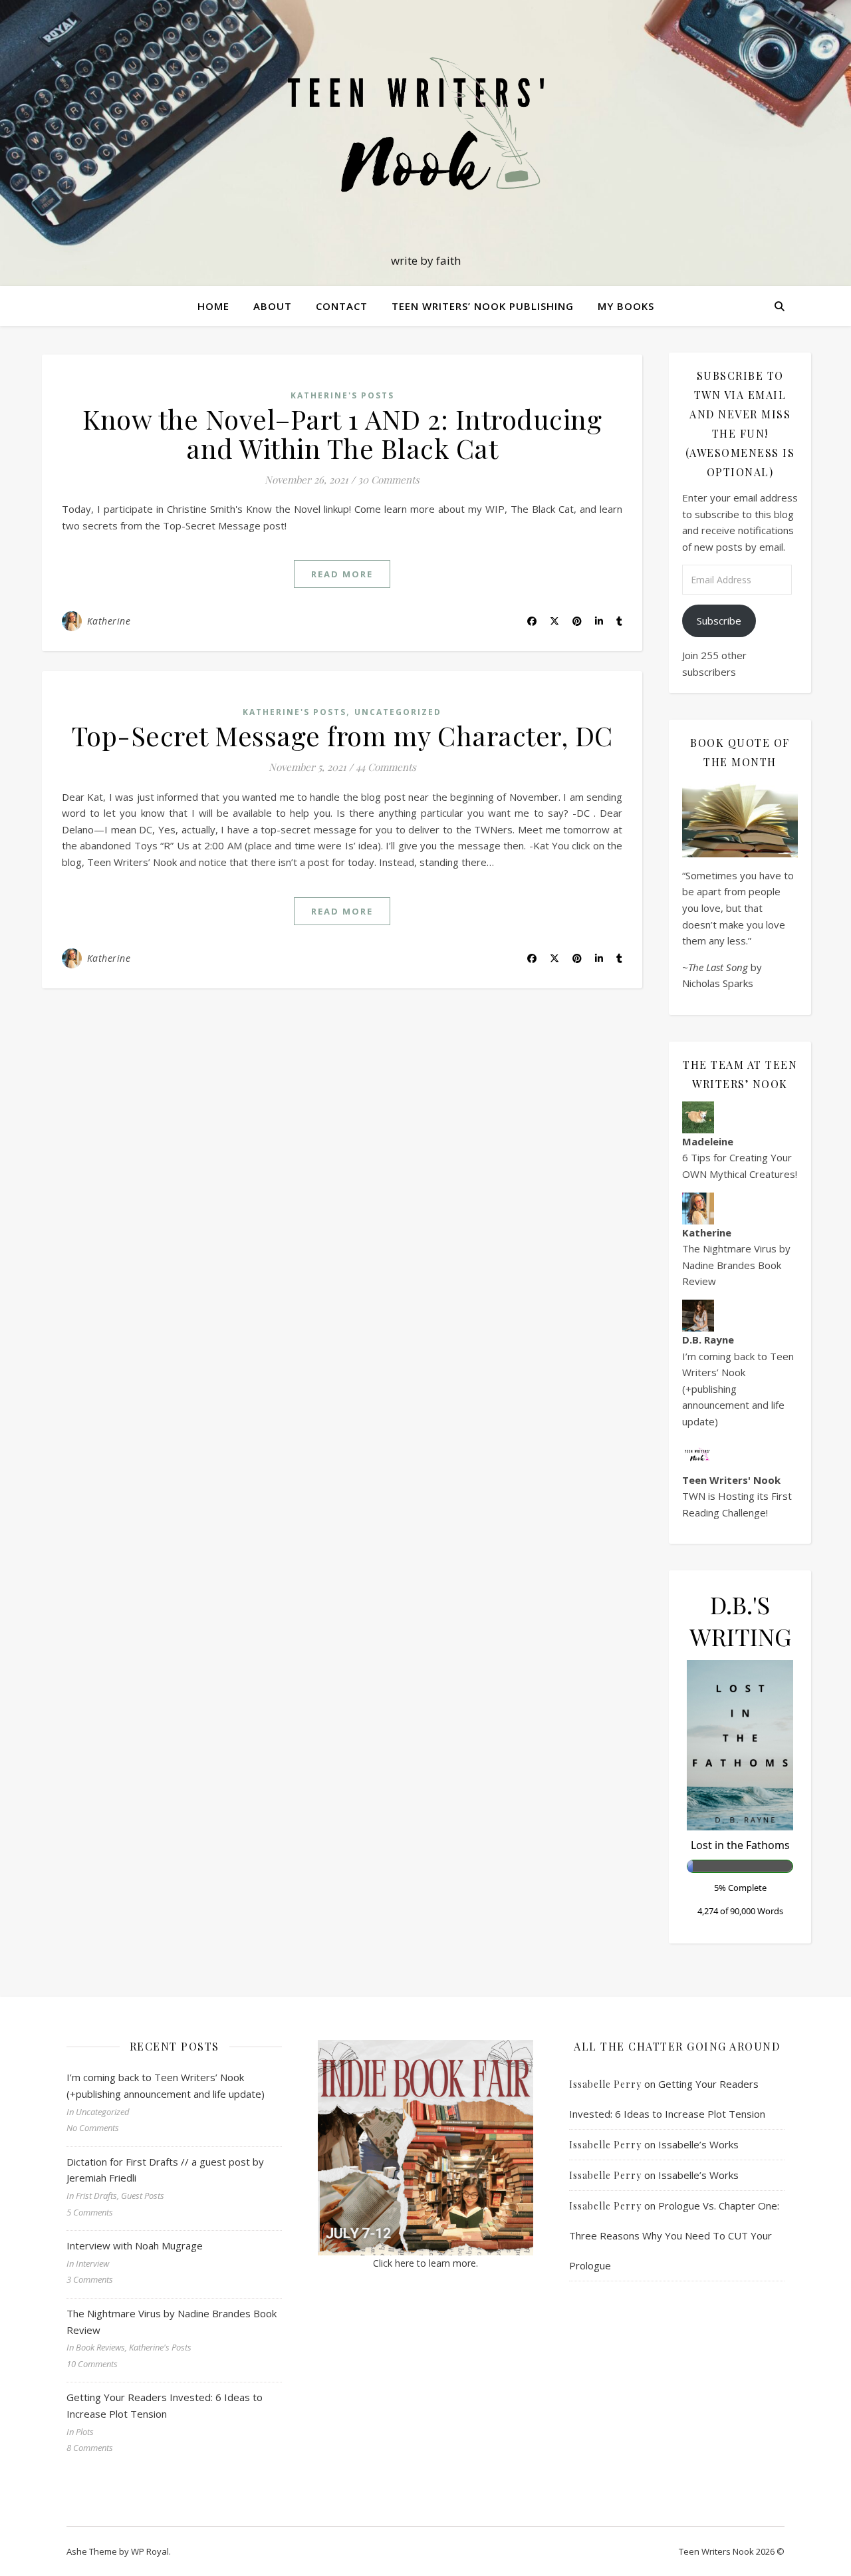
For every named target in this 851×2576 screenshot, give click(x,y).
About (273, 306)
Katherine (109, 621)
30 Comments (389, 480)
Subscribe (719, 621)
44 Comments (386, 767)
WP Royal (150, 2551)
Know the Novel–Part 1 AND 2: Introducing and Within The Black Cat (342, 433)
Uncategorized (398, 712)
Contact (342, 306)
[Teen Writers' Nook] (425, 131)
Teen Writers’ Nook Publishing (483, 306)
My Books (626, 306)
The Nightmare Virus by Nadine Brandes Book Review (736, 1265)
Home (213, 306)
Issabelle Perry (605, 2084)
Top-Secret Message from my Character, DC (342, 735)
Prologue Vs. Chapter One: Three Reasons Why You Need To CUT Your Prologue (674, 2235)
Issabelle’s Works (698, 2144)
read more (342, 574)
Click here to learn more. (425, 2263)
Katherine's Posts (342, 395)
